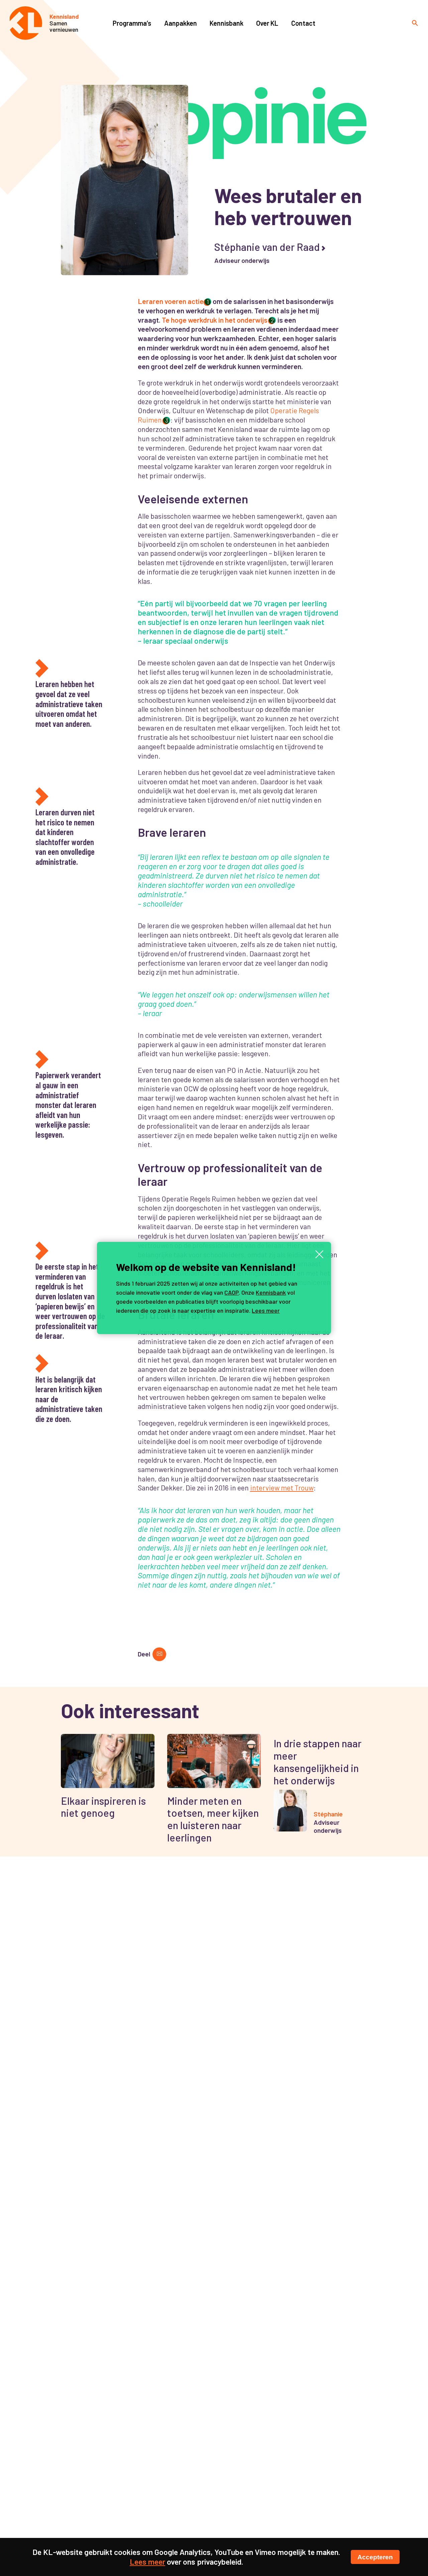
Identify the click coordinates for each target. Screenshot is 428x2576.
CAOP (232, 1292)
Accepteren (375, 2557)
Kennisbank (271, 1292)
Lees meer (266, 1310)
